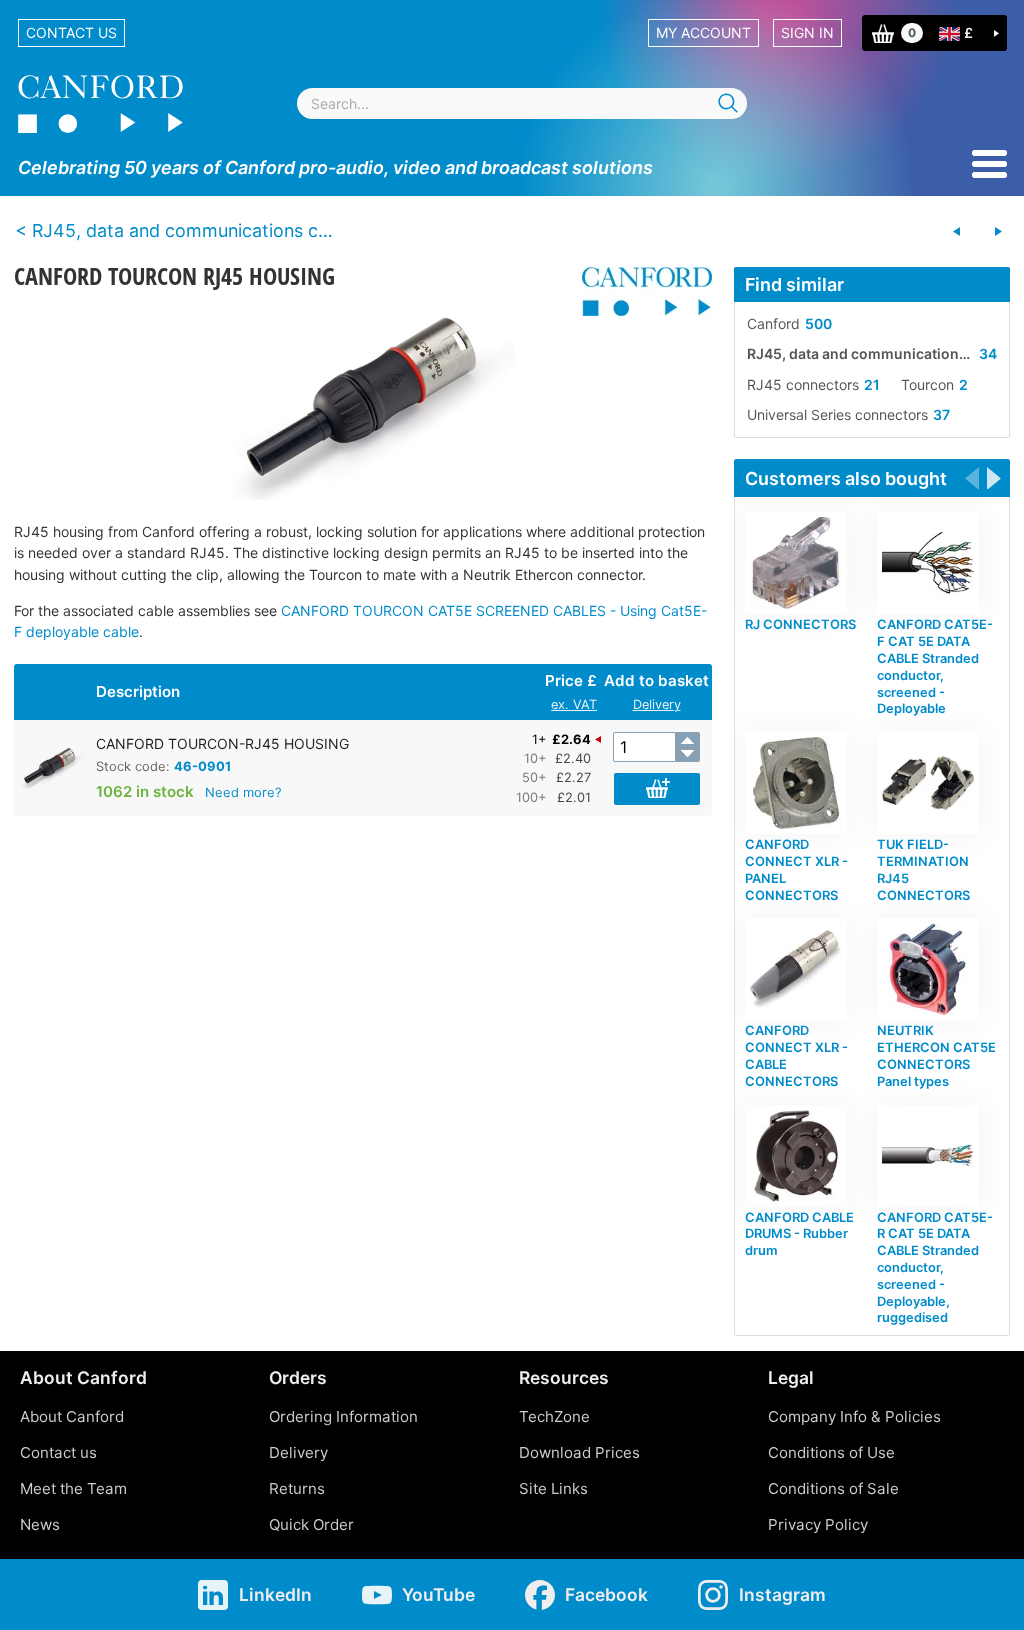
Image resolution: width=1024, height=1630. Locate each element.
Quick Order (311, 1524)
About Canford (72, 1416)
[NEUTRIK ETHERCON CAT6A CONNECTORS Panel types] (998, 232)
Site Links (553, 1488)
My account (703, 32)
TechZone (554, 1416)
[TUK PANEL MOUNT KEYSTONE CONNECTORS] (957, 232)
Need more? (243, 792)
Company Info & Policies (854, 1416)
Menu (989, 164)
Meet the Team (73, 1488)
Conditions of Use (831, 1452)
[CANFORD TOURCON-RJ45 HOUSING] (362, 400)
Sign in (807, 32)
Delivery (657, 704)
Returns (297, 1488)
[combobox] (522, 103)
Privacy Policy (818, 1524)
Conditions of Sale (833, 1488)
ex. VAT (574, 704)
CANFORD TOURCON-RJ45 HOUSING (222, 743)
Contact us (71, 32)
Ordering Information (343, 1416)
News (40, 1524)
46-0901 (202, 766)
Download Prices (579, 1452)
